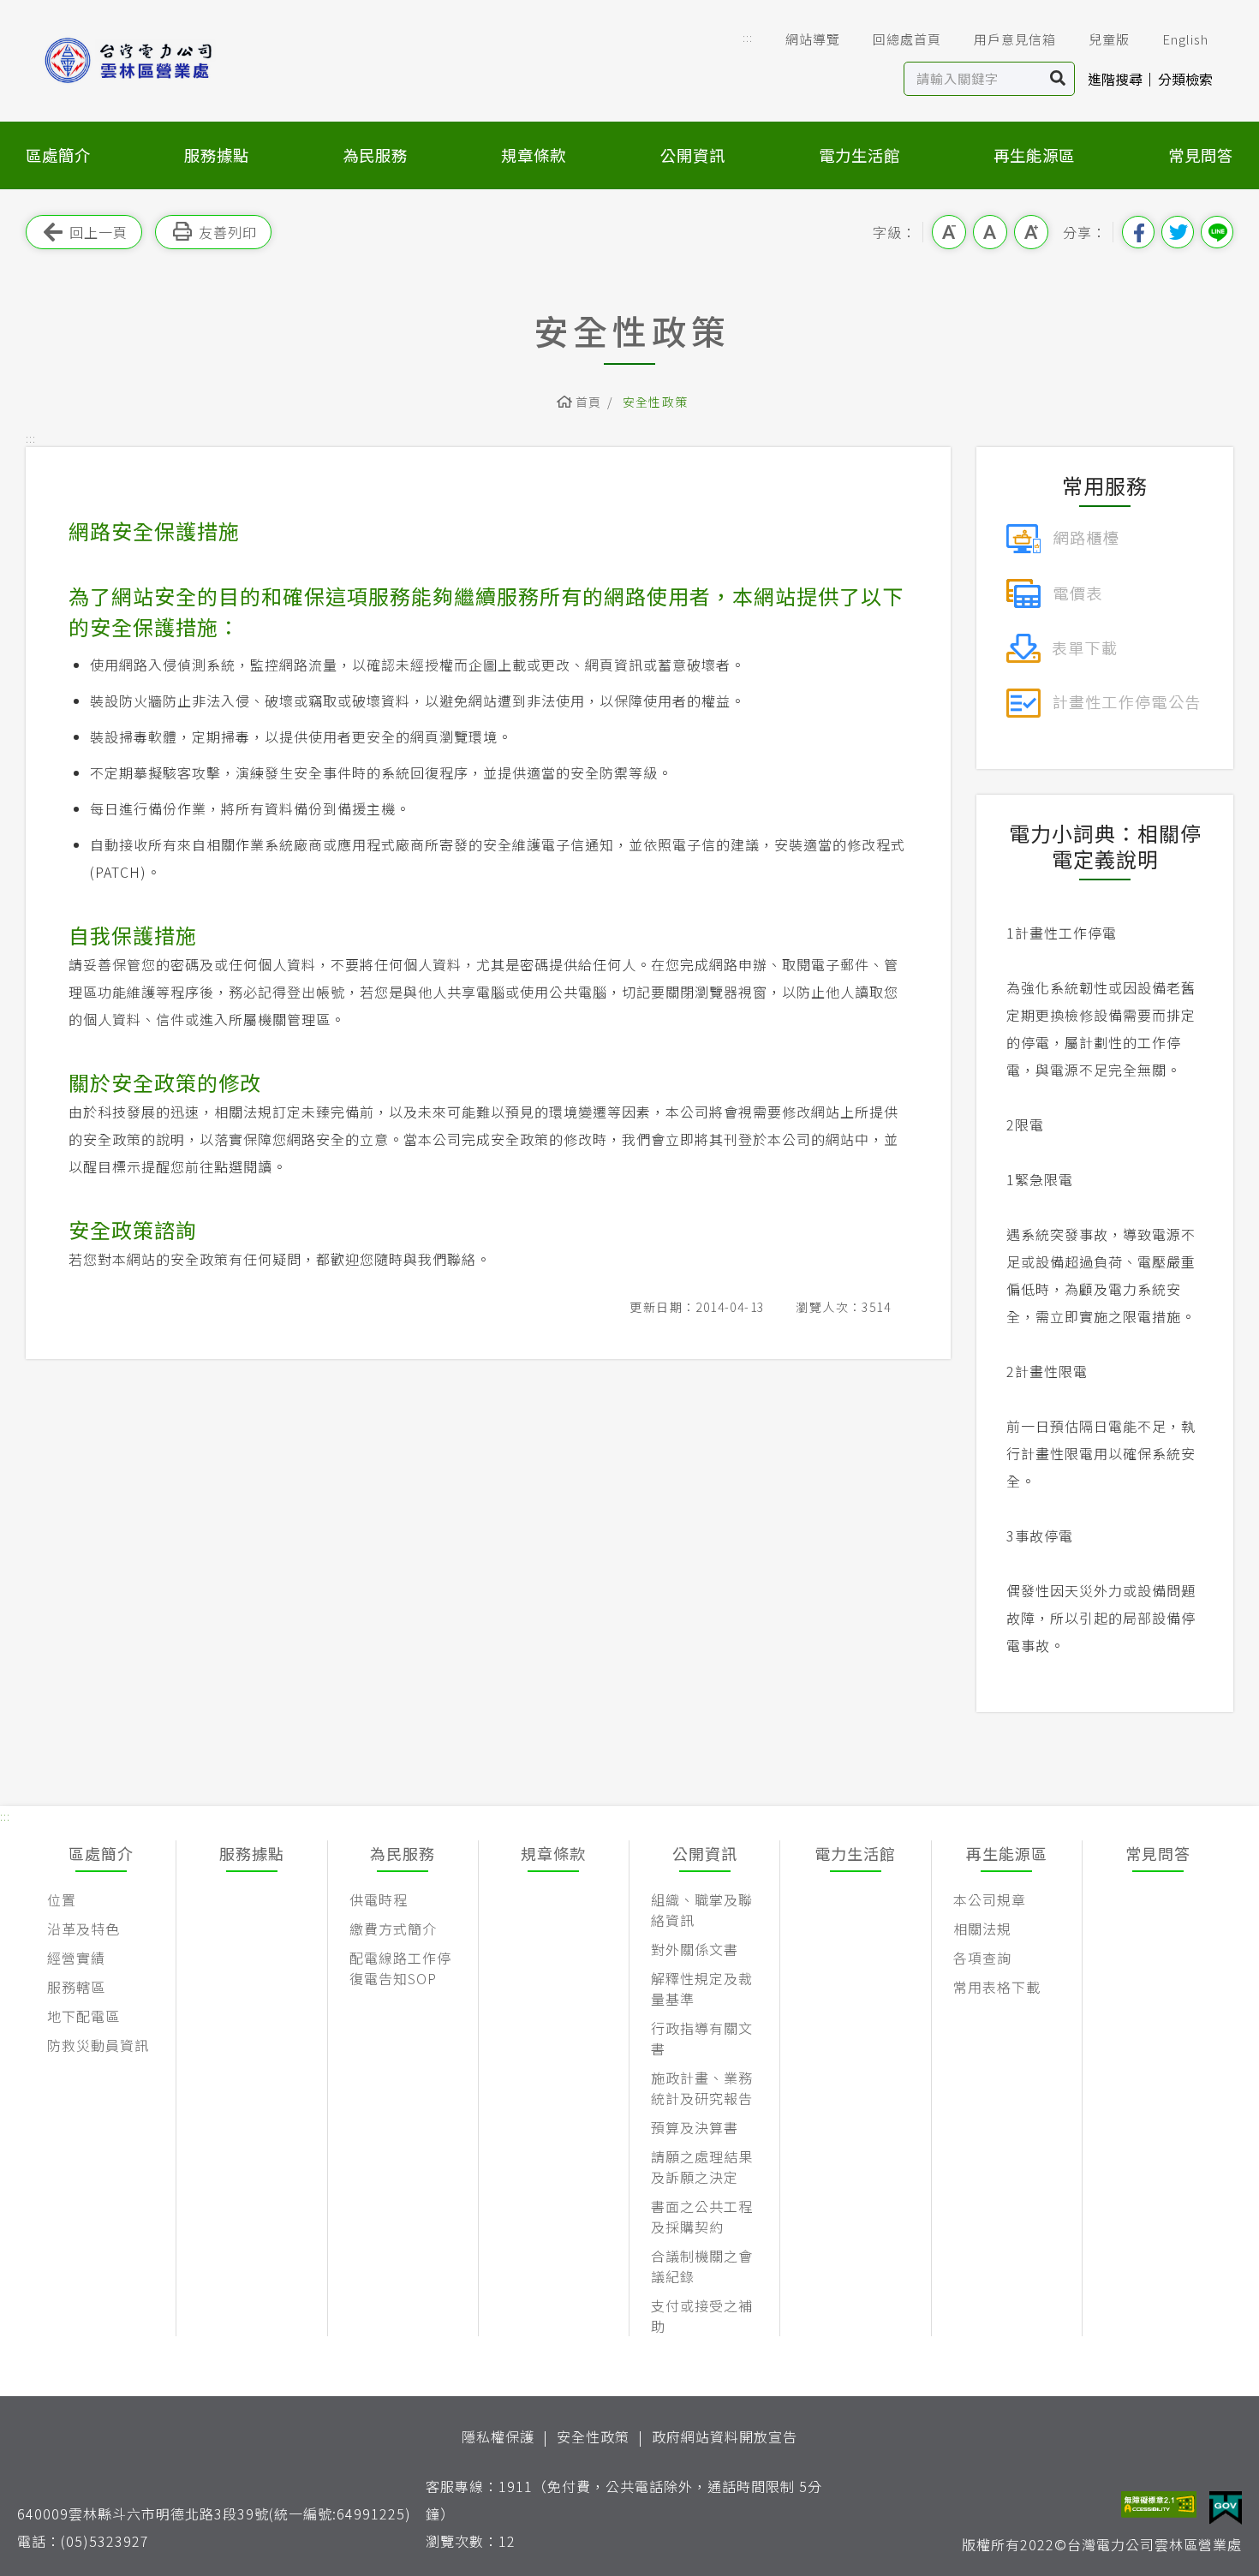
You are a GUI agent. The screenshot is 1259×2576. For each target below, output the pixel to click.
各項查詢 (982, 1958)
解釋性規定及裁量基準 (702, 1989)
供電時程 (379, 1899)
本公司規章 (990, 1899)
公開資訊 (693, 155)
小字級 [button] (949, 232)
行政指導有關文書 (702, 2038)
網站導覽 (813, 39)
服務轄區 (76, 1987)
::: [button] (748, 37)
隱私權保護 (498, 2436)
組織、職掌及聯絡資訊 (702, 1910)
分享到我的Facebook (1138, 232)
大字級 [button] (1031, 232)
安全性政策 (593, 2436)
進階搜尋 (1115, 79)
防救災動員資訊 (98, 2045)
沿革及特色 (84, 1929)
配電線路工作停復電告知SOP (400, 1968)
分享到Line (1217, 232)
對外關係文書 (695, 1949)
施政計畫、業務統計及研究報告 (702, 2088)
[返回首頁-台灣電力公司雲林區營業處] (156, 60)
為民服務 (375, 155)
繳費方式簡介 (393, 1929)
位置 (62, 1899)
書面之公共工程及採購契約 (702, 2216)
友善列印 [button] (228, 232)
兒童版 (1109, 39)
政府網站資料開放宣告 (725, 2436)
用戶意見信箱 (1015, 39)
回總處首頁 (907, 39)
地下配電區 (84, 2016)
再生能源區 (1034, 155)
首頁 (589, 402)
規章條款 (534, 155)
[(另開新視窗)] (1062, 536)
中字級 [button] (990, 232)
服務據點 (217, 155)
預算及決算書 (695, 2127)
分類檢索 (1185, 79)
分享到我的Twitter (1178, 232)
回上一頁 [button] (98, 232)
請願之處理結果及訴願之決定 (702, 2167)
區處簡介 (58, 155)
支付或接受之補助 (702, 2316)
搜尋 (1058, 79)
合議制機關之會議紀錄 (702, 2266)
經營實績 (76, 1958)
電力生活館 (859, 155)
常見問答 (1201, 155)
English (1185, 39)
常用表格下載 (997, 1987)
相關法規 (982, 1929)
